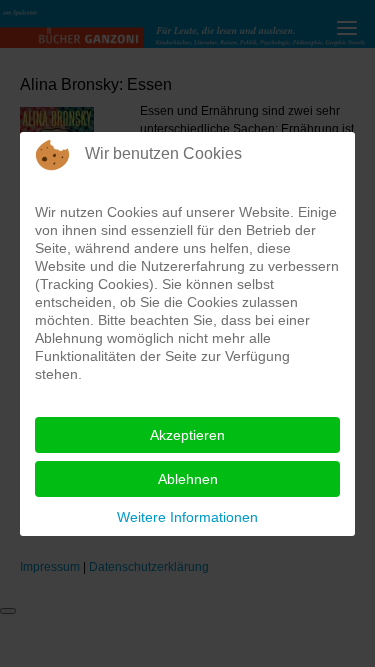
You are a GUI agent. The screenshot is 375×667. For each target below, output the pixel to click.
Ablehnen (188, 479)
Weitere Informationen (187, 517)
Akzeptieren (187, 435)
